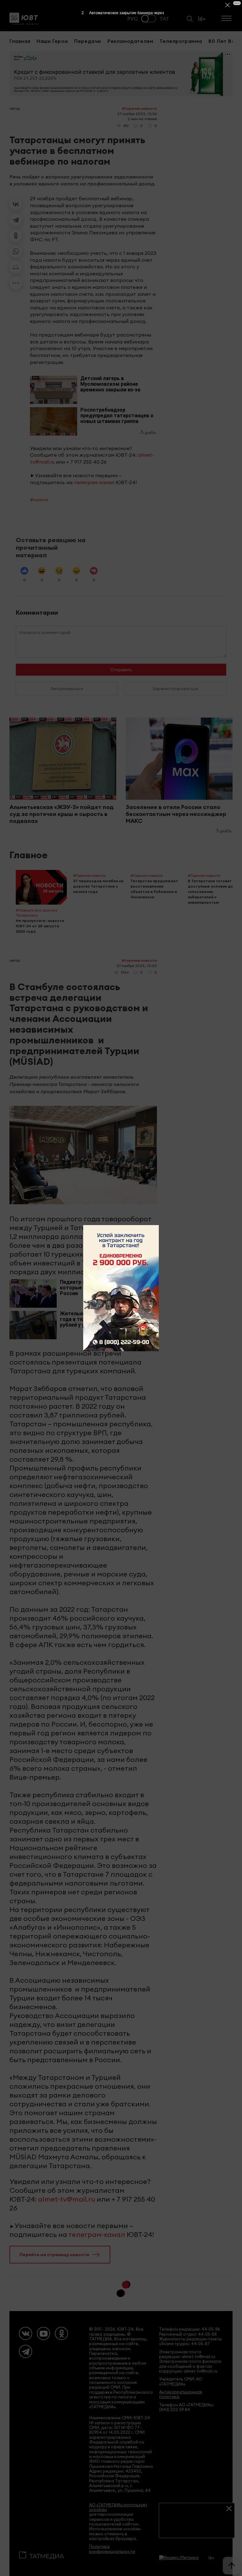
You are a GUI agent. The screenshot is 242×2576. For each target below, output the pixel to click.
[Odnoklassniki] (61, 2333)
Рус (133, 19)
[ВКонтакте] (16, 204)
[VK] (26, 2333)
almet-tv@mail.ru (67, 2199)
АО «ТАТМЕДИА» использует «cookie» (118, 2507)
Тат (164, 19)
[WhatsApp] (16, 251)
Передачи (88, 41)
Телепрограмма (181, 41)
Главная (20, 41)
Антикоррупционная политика (181, 2394)
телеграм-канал (94, 482)
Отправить (121, 670)
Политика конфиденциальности (112, 2549)
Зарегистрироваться (175, 689)
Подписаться (197, 2528)
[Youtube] (43, 2333)
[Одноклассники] (16, 236)
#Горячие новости (139, 108)
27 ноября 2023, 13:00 (137, 966)
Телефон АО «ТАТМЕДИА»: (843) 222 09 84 (186, 2407)
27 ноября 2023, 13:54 (137, 114)
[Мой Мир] (16, 267)
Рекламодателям (130, 41)
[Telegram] (16, 220)
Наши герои (52, 41)
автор (15, 108)
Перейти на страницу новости (54, 2255)
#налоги (39, 500)
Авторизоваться (67, 689)
